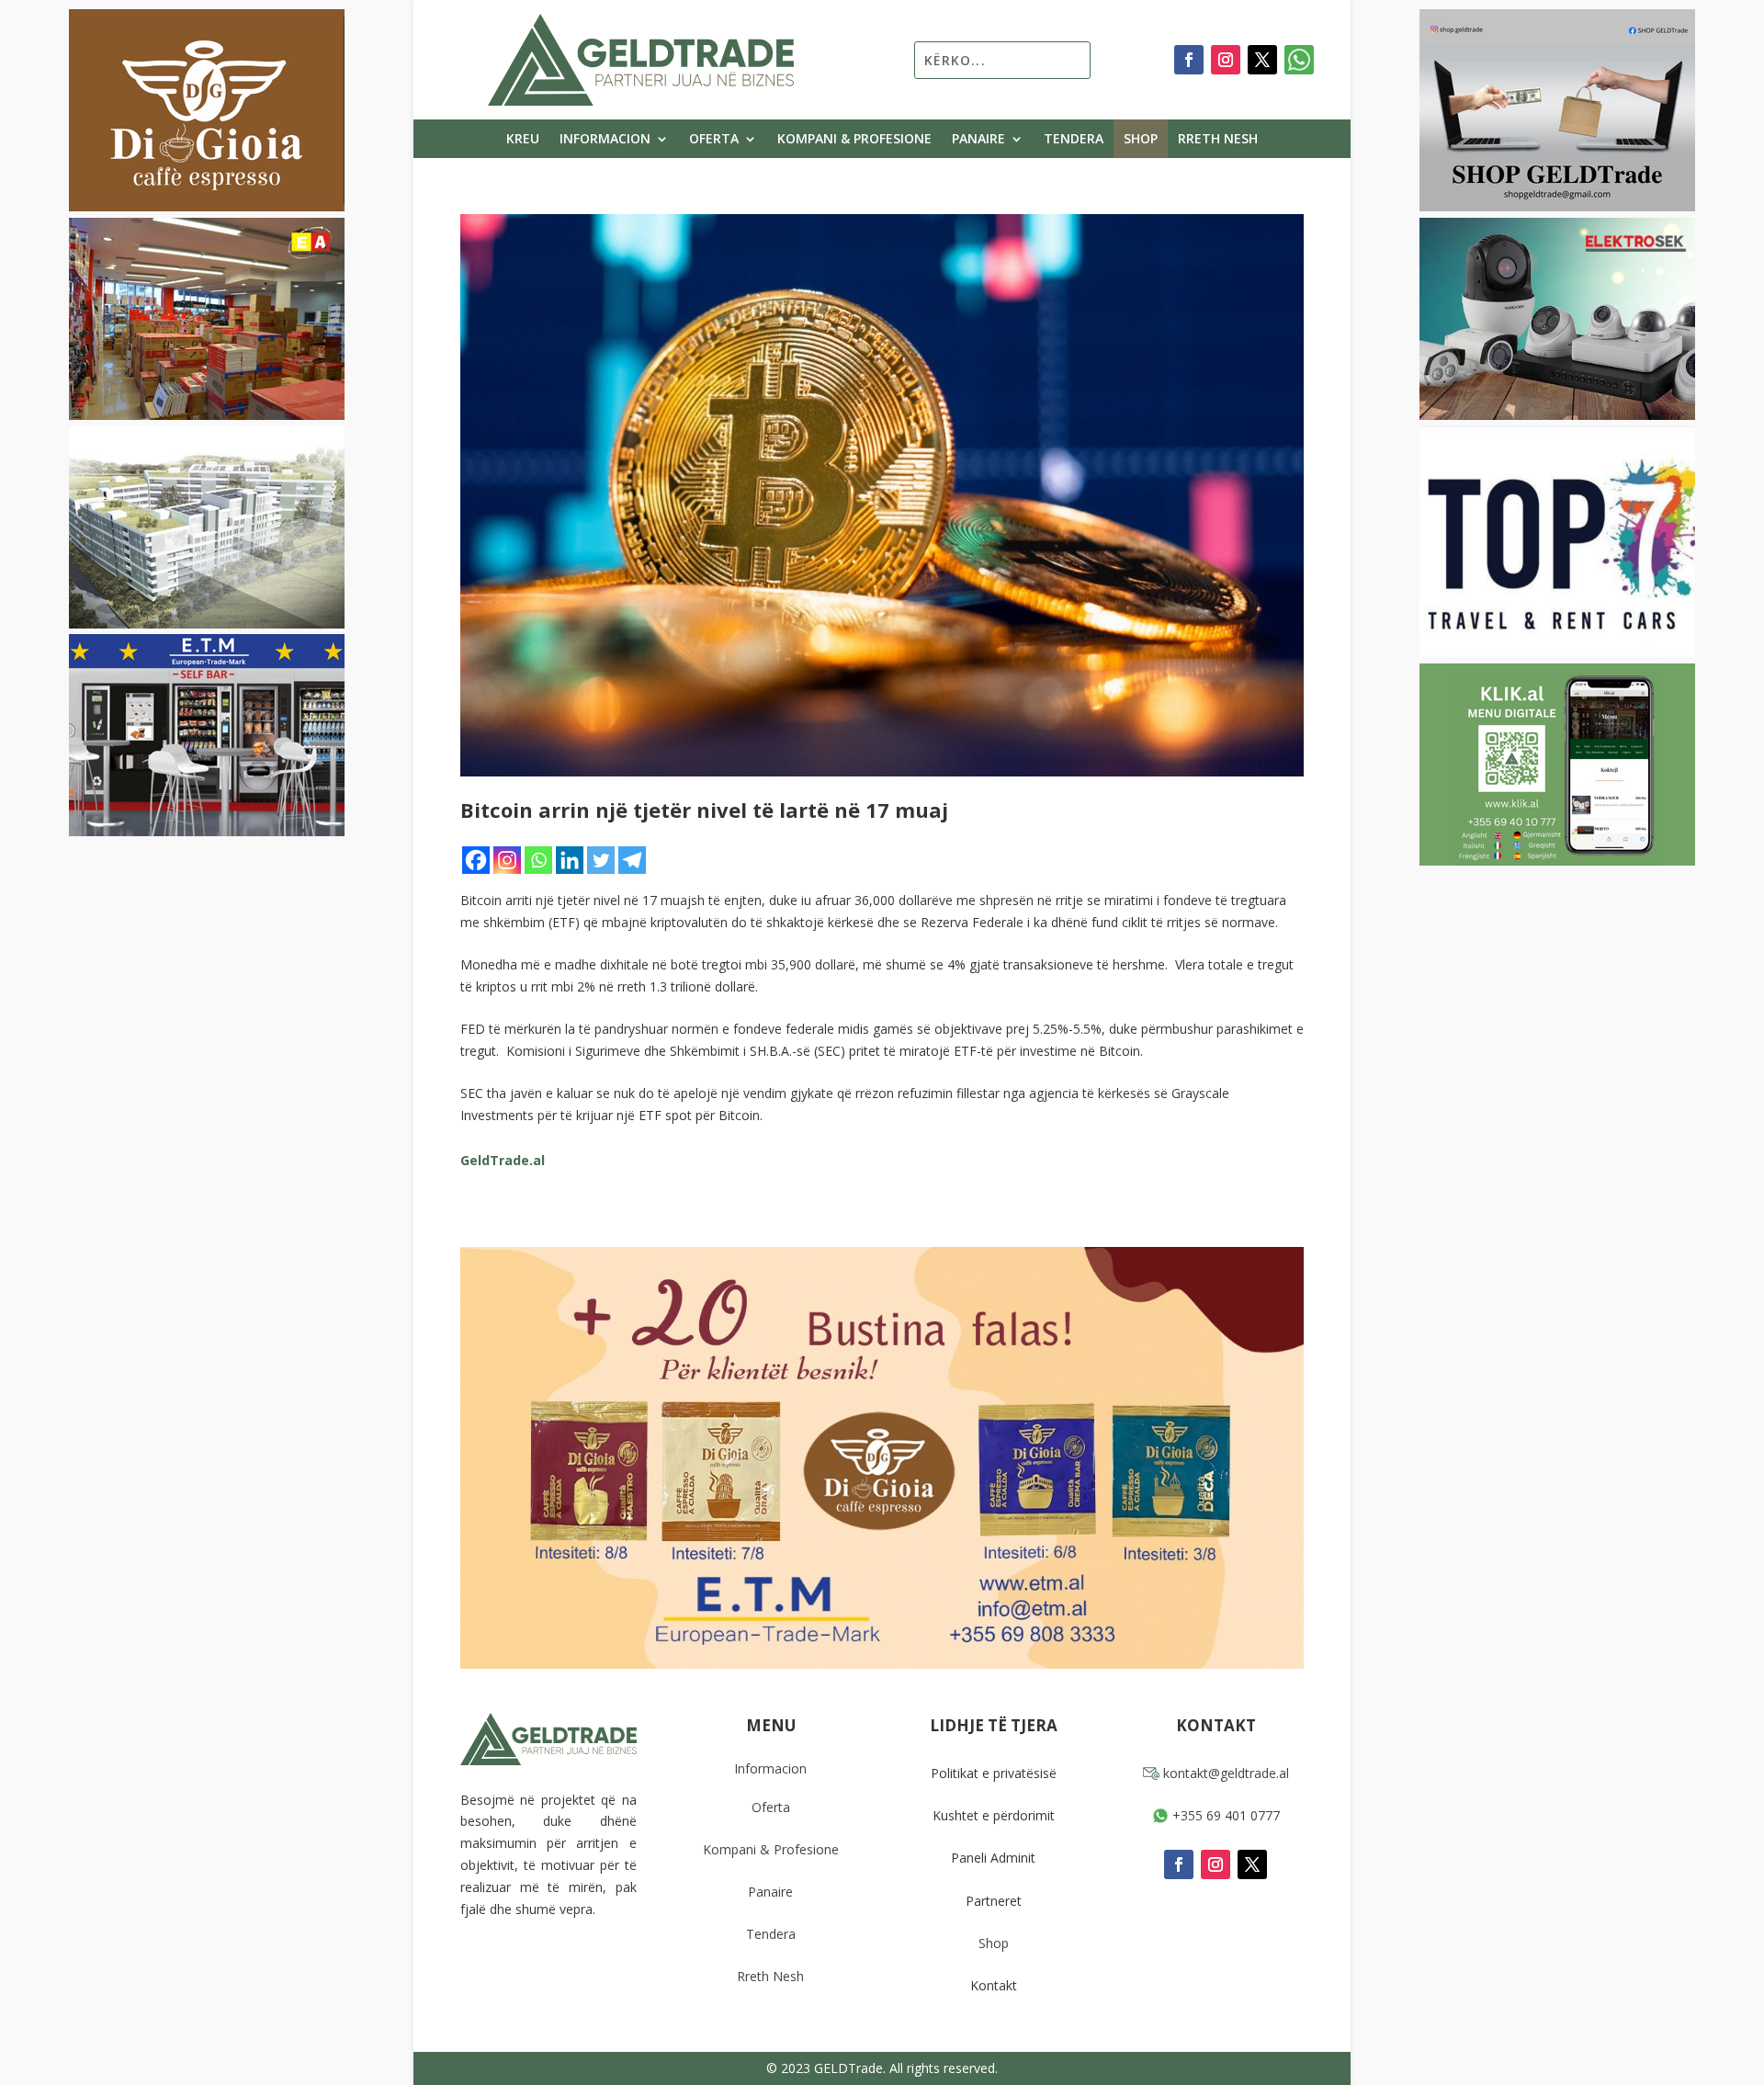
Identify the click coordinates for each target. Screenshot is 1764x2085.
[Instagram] (507, 860)
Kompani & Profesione (854, 140)
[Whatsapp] (538, 860)
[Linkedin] (570, 860)
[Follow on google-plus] (1299, 60)
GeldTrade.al (503, 1160)
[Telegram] (632, 860)
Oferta (714, 140)
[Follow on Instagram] (1226, 60)
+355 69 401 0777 (1224, 1815)
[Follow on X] (1262, 60)
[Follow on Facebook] (1189, 60)
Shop (1141, 140)
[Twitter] (601, 860)
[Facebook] (476, 860)
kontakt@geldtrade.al (1224, 1773)
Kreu (523, 140)
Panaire (978, 140)
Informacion (605, 140)
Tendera (1074, 140)
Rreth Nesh (1218, 140)
